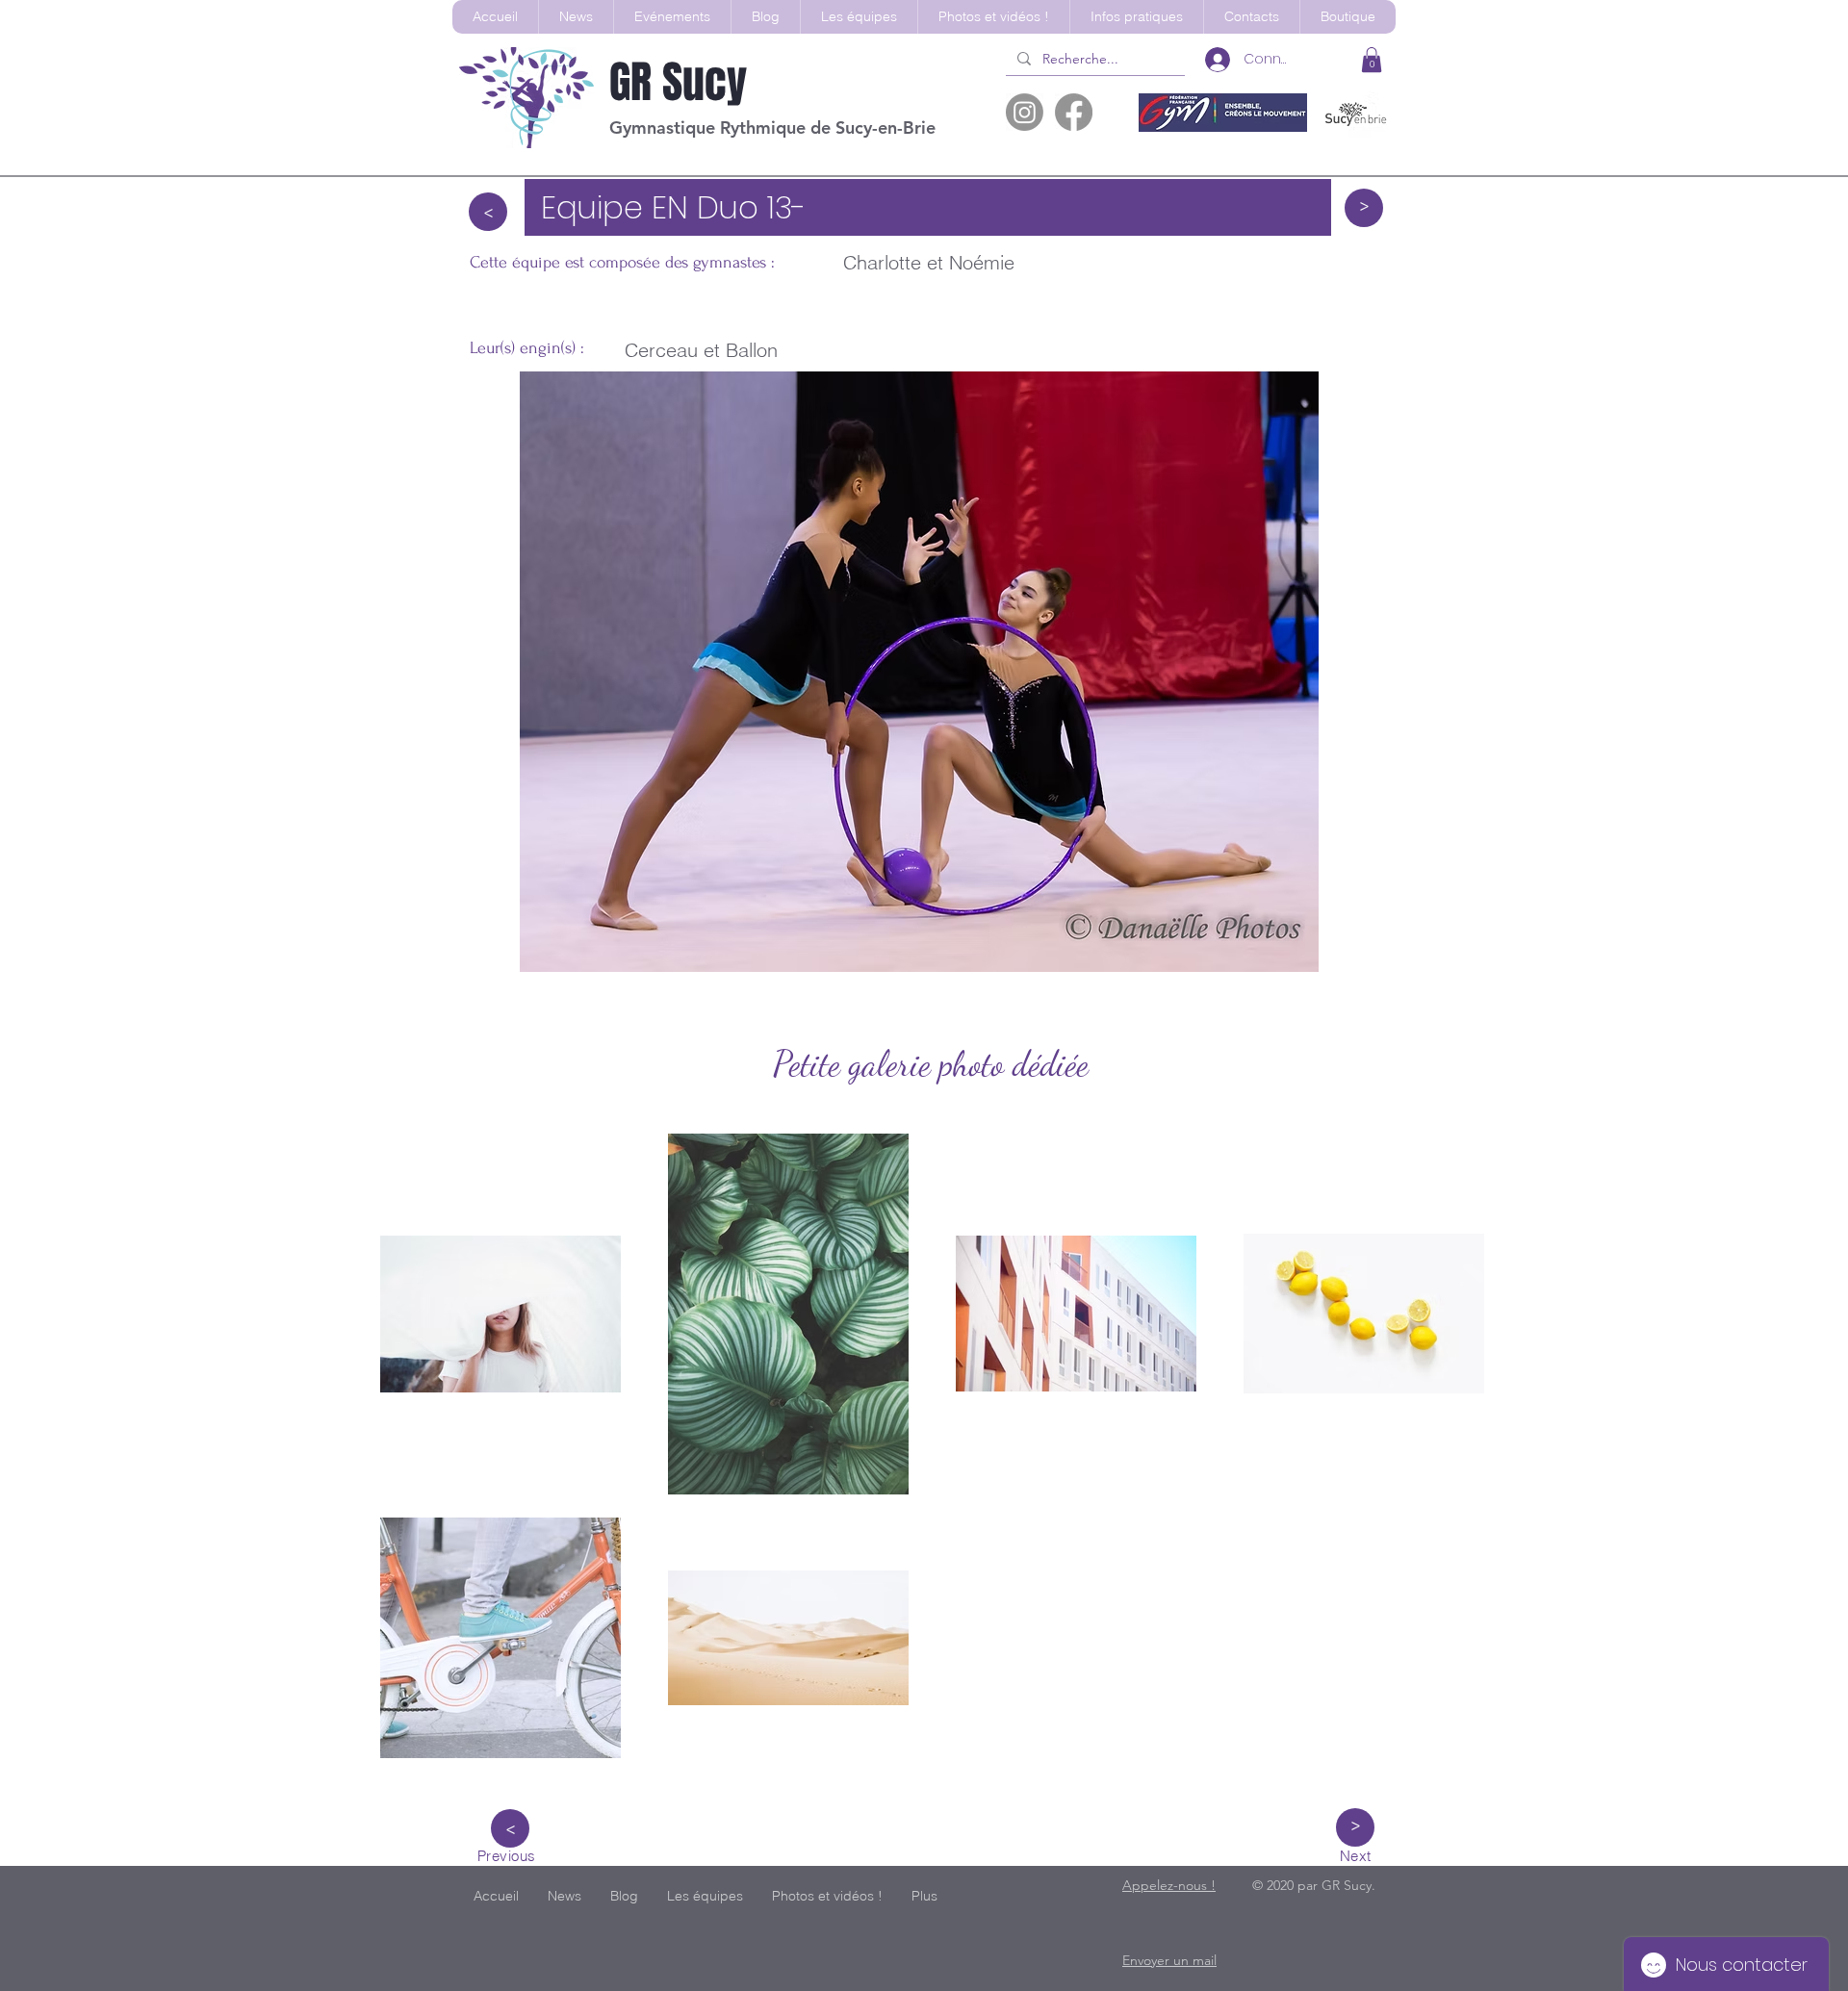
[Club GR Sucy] (1025, 112)
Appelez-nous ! (1169, 1885)
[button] (859, 17)
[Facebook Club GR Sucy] (1074, 112)
